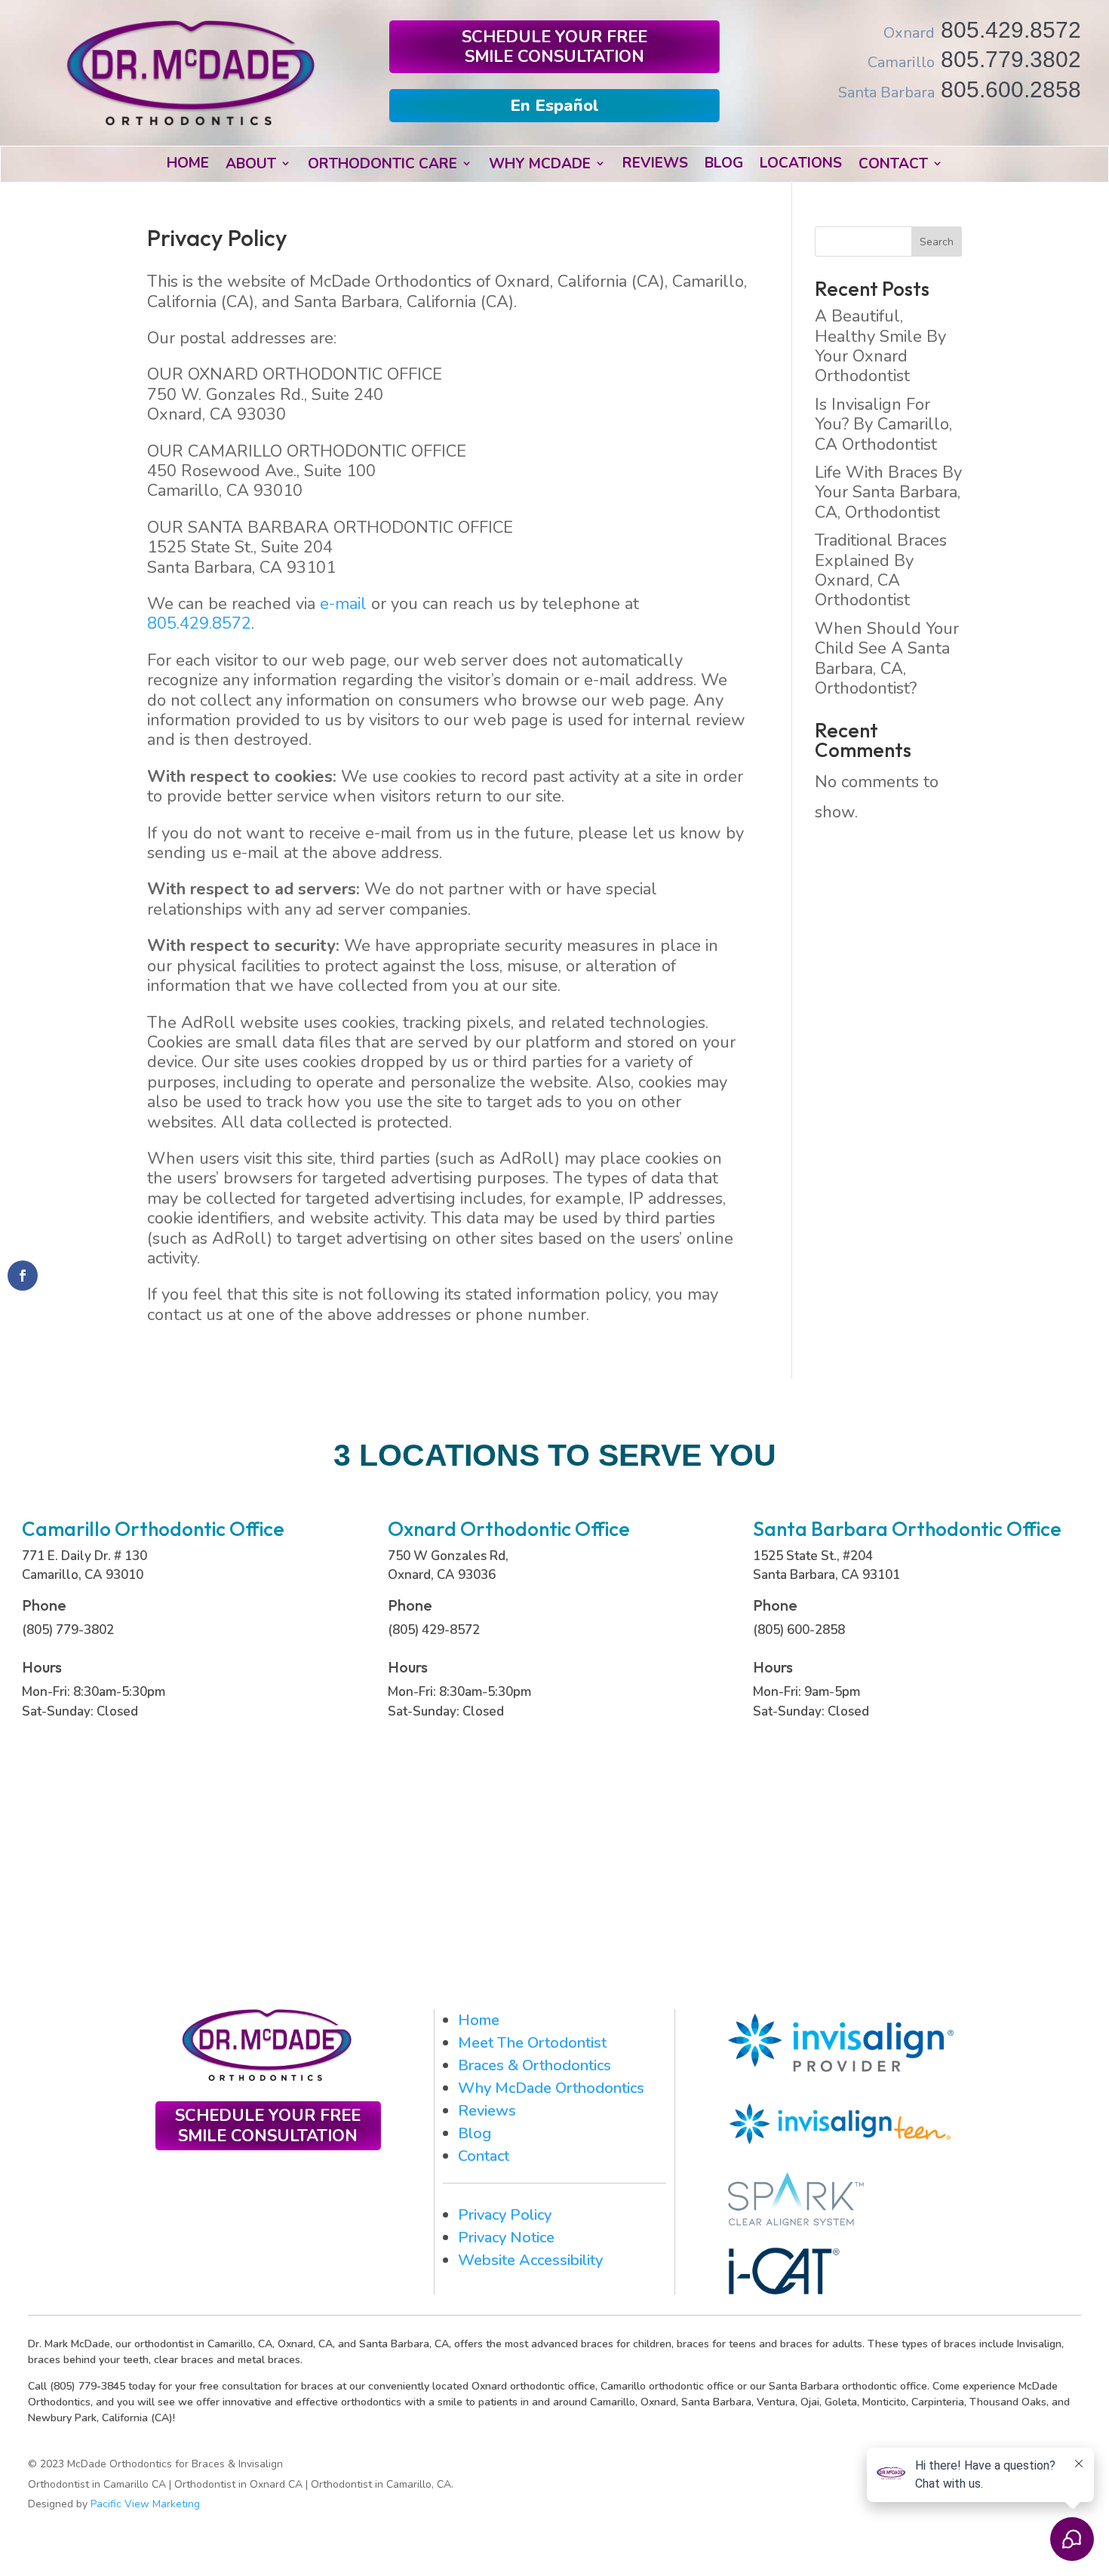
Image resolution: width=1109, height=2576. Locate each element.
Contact (484, 2156)
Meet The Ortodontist (532, 2043)
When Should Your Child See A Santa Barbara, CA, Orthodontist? (887, 659)
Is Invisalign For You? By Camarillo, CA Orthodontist (883, 425)
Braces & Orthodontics (535, 2065)
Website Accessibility (530, 2260)
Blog (475, 2133)
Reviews (487, 2111)
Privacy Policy (505, 2215)
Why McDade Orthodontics (551, 2088)
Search (937, 242)
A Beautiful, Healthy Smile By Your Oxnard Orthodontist (880, 346)
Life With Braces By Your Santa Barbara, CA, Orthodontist (888, 492)
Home (479, 2020)
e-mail (343, 604)
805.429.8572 (199, 623)
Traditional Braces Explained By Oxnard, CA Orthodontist (881, 570)
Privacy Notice (506, 2237)
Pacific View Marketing (145, 2504)
